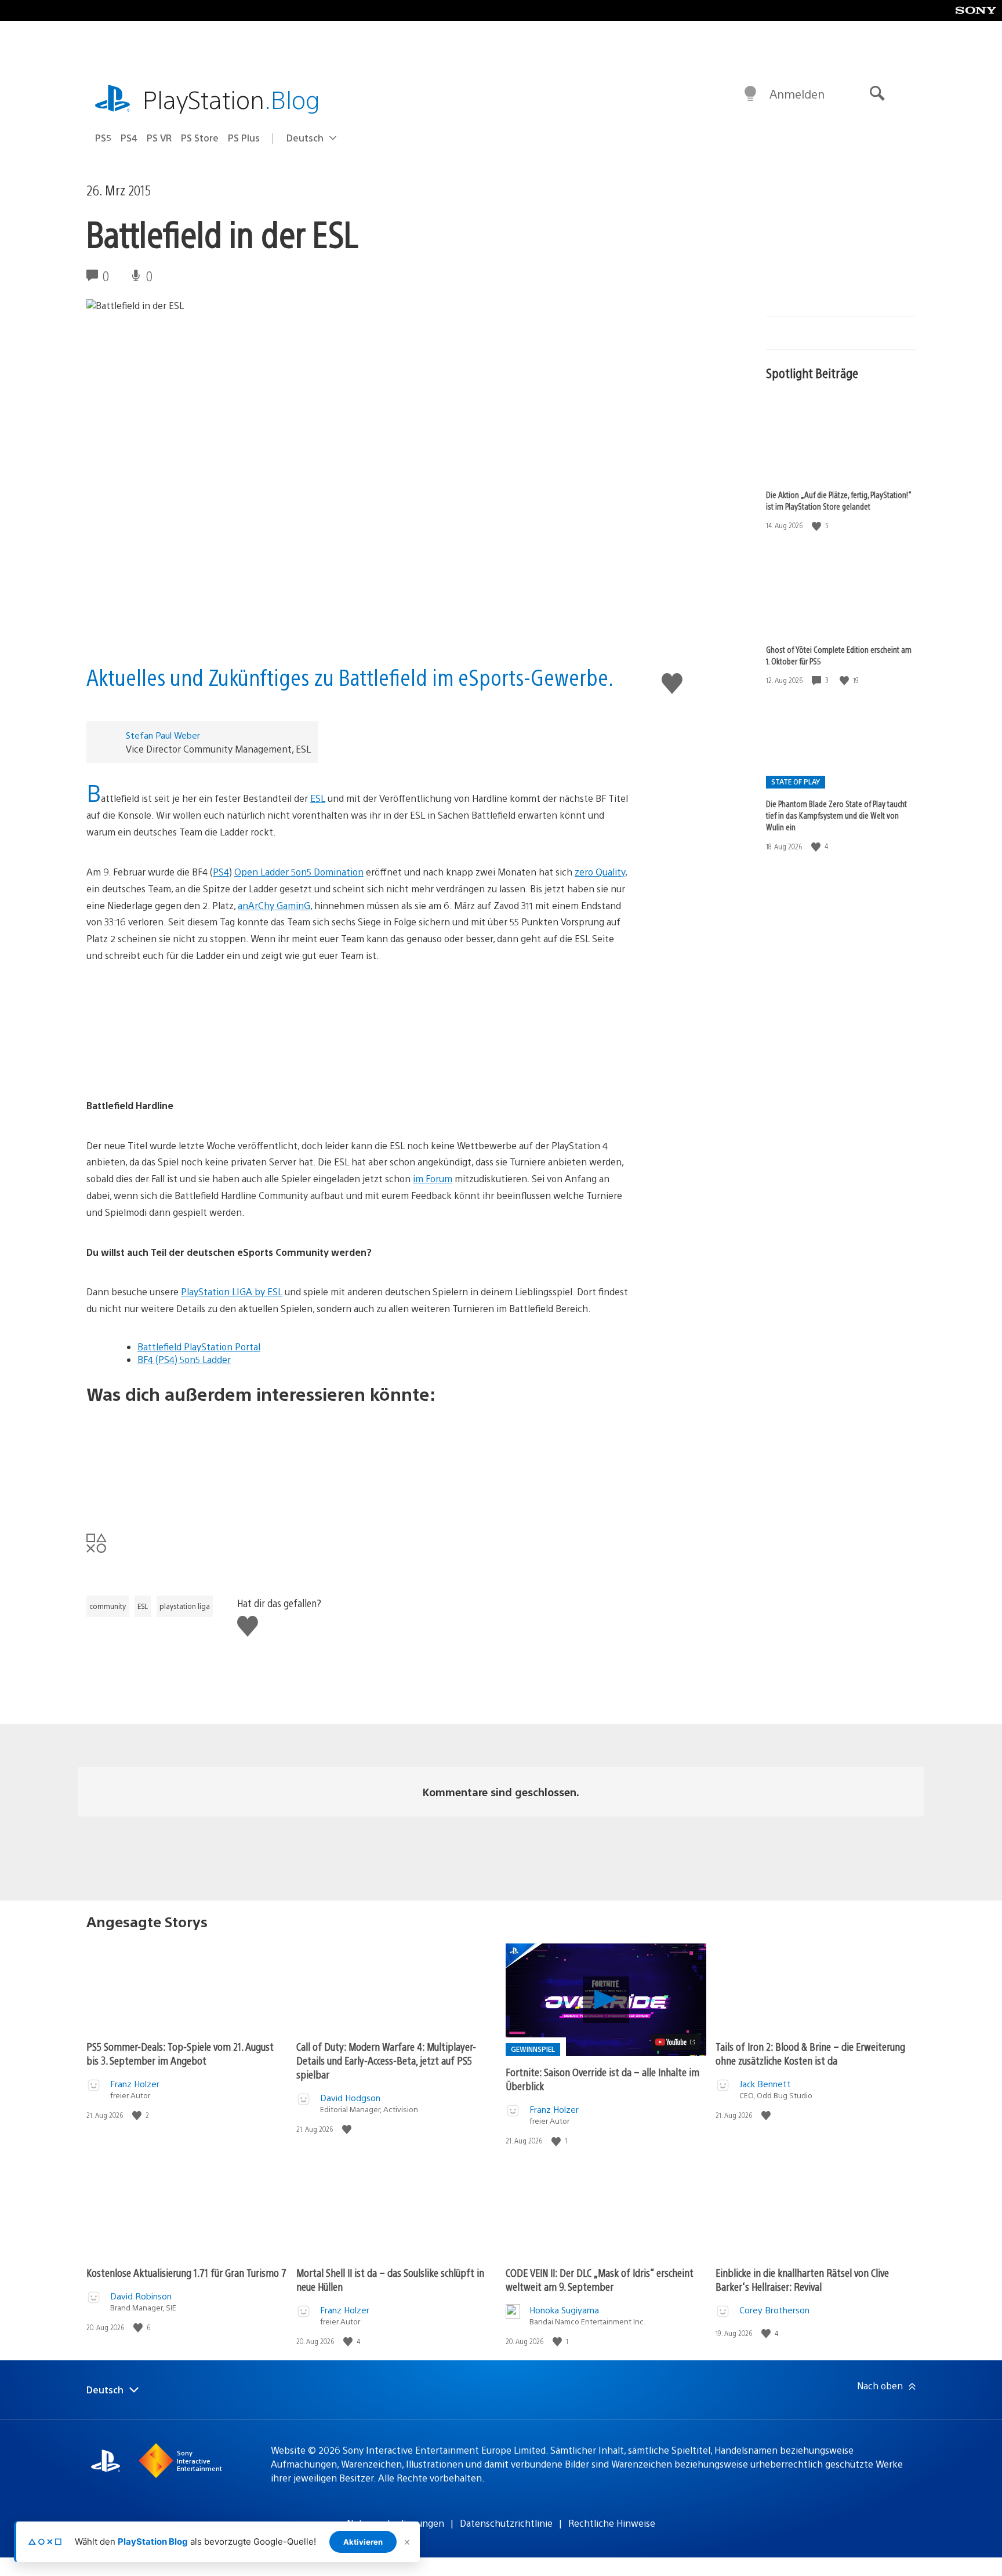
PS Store (200, 138)
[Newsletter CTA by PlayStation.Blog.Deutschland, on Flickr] (358, 1459)
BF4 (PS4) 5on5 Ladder (184, 1359)
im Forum (433, 1178)
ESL (318, 798)
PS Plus (244, 138)
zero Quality (600, 872)
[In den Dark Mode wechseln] (750, 94)
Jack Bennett (765, 2083)
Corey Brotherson (774, 2310)
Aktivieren (363, 2542)
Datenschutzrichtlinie (506, 2523)
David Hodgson (350, 2097)
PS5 (103, 138)
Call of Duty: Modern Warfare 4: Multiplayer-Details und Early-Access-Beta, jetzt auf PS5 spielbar (386, 2060)
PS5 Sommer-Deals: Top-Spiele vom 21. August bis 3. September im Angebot (180, 2053)
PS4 (129, 138)
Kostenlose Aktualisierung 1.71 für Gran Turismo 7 (186, 2272)
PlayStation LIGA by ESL (232, 1291)
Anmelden (797, 94)
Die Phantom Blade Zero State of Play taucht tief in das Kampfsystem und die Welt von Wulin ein (836, 815)
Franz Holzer (135, 2083)
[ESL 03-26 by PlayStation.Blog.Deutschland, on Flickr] (358, 1031)
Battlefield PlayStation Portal (199, 1347)
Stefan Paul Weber (163, 735)
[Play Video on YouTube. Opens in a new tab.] (676, 2042)
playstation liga (185, 1606)
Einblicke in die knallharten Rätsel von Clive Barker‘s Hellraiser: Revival (802, 2279)
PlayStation (231, 99)
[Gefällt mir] (818, 526)
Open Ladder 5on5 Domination (299, 872)
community (108, 1606)
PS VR (159, 138)
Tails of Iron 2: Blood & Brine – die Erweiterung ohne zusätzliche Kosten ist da (810, 2053)
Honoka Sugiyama (564, 2310)
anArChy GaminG (274, 905)
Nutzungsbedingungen (395, 2523)
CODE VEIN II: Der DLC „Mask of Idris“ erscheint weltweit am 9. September (600, 2279)
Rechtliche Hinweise (612, 2523)
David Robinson (141, 2296)
